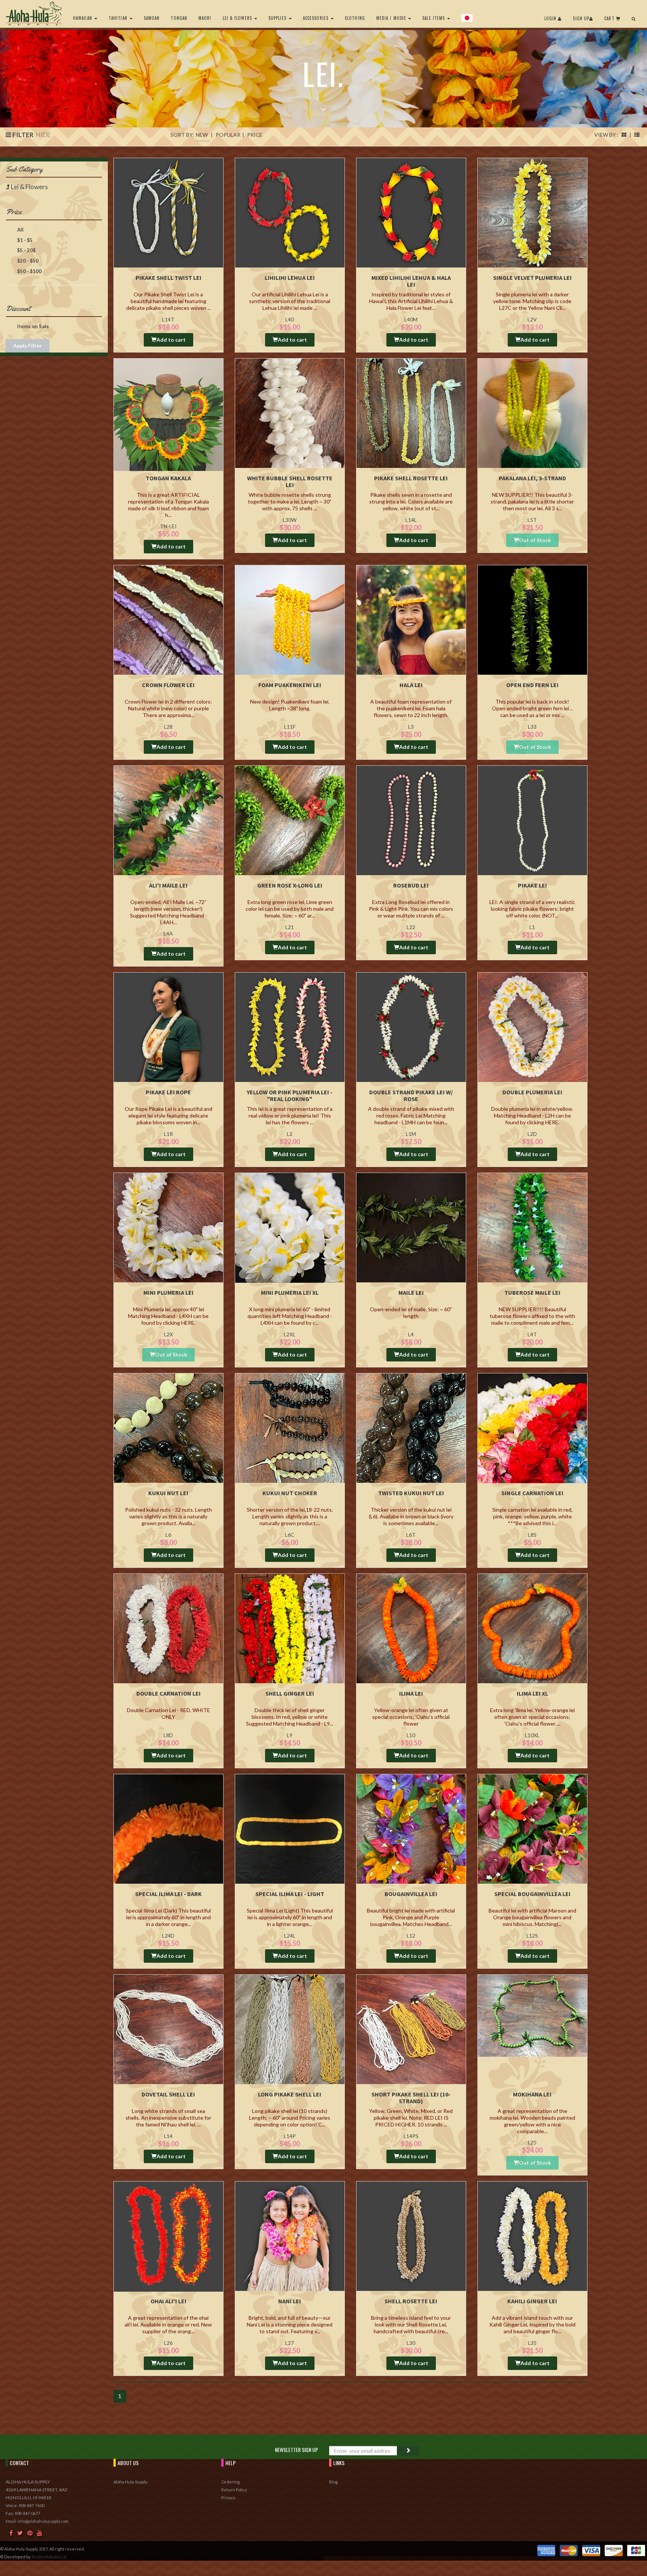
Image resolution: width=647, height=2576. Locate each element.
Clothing (355, 18)
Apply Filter (28, 346)
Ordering (230, 2482)
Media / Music (392, 18)
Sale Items (434, 18)
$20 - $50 (27, 261)
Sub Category (24, 169)
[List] (637, 135)
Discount (18, 309)
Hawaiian (83, 18)
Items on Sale (33, 326)
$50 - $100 (29, 271)
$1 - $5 (24, 240)
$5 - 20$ (26, 250)
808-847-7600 (31, 2505)
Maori (205, 18)
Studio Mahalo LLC (49, 2557)
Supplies (278, 18)
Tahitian (119, 18)
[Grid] (624, 135)
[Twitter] (20, 2533)
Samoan (152, 18)
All (20, 230)
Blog (333, 2482)
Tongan (179, 18)
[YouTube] (40, 2533)
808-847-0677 (27, 2513)
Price (14, 212)
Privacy (228, 2498)
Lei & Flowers (238, 18)
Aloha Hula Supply (130, 2482)
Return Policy (234, 2490)
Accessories (316, 18)
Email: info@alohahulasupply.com (37, 2521)
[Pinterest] (30, 2533)
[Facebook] (11, 2533)
